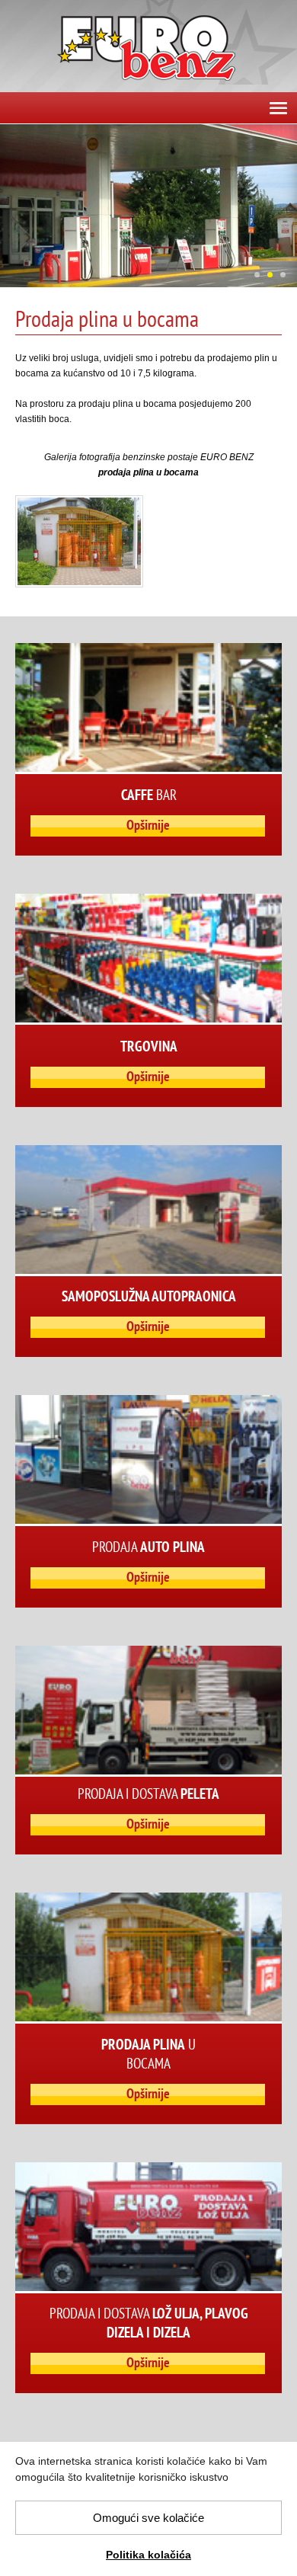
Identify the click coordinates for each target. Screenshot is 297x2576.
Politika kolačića (148, 2555)
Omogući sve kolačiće (148, 2518)
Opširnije (148, 825)
